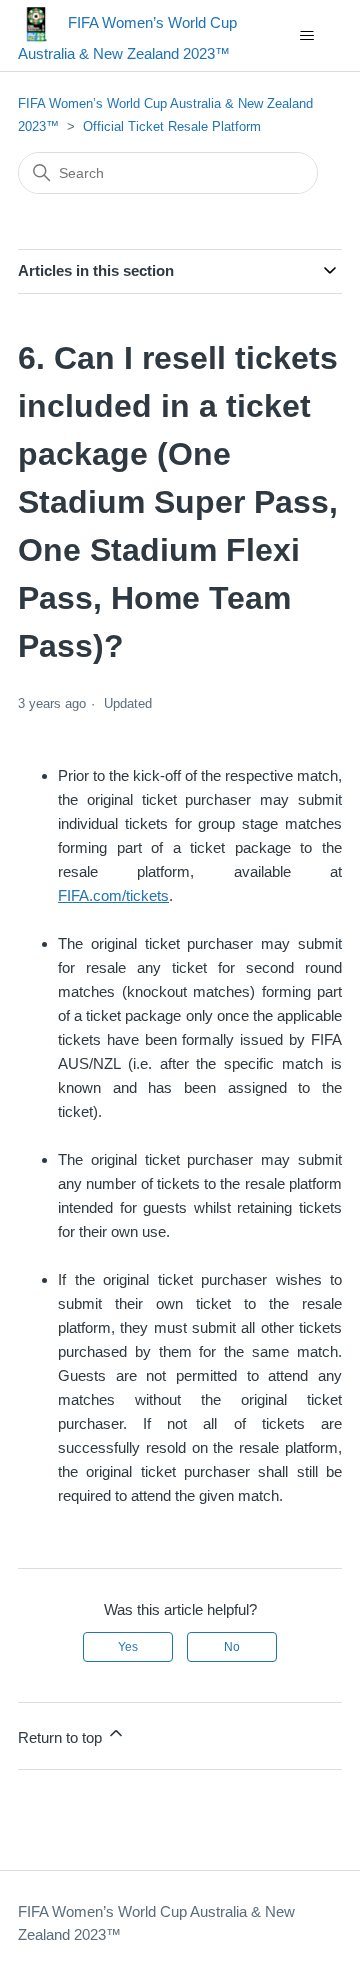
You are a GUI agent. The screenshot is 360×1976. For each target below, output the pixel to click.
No (232, 1647)
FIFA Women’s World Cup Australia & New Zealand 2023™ (156, 1923)
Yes (128, 1647)
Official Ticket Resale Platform (172, 126)
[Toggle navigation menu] (306, 36)
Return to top (62, 1737)
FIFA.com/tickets (113, 895)
